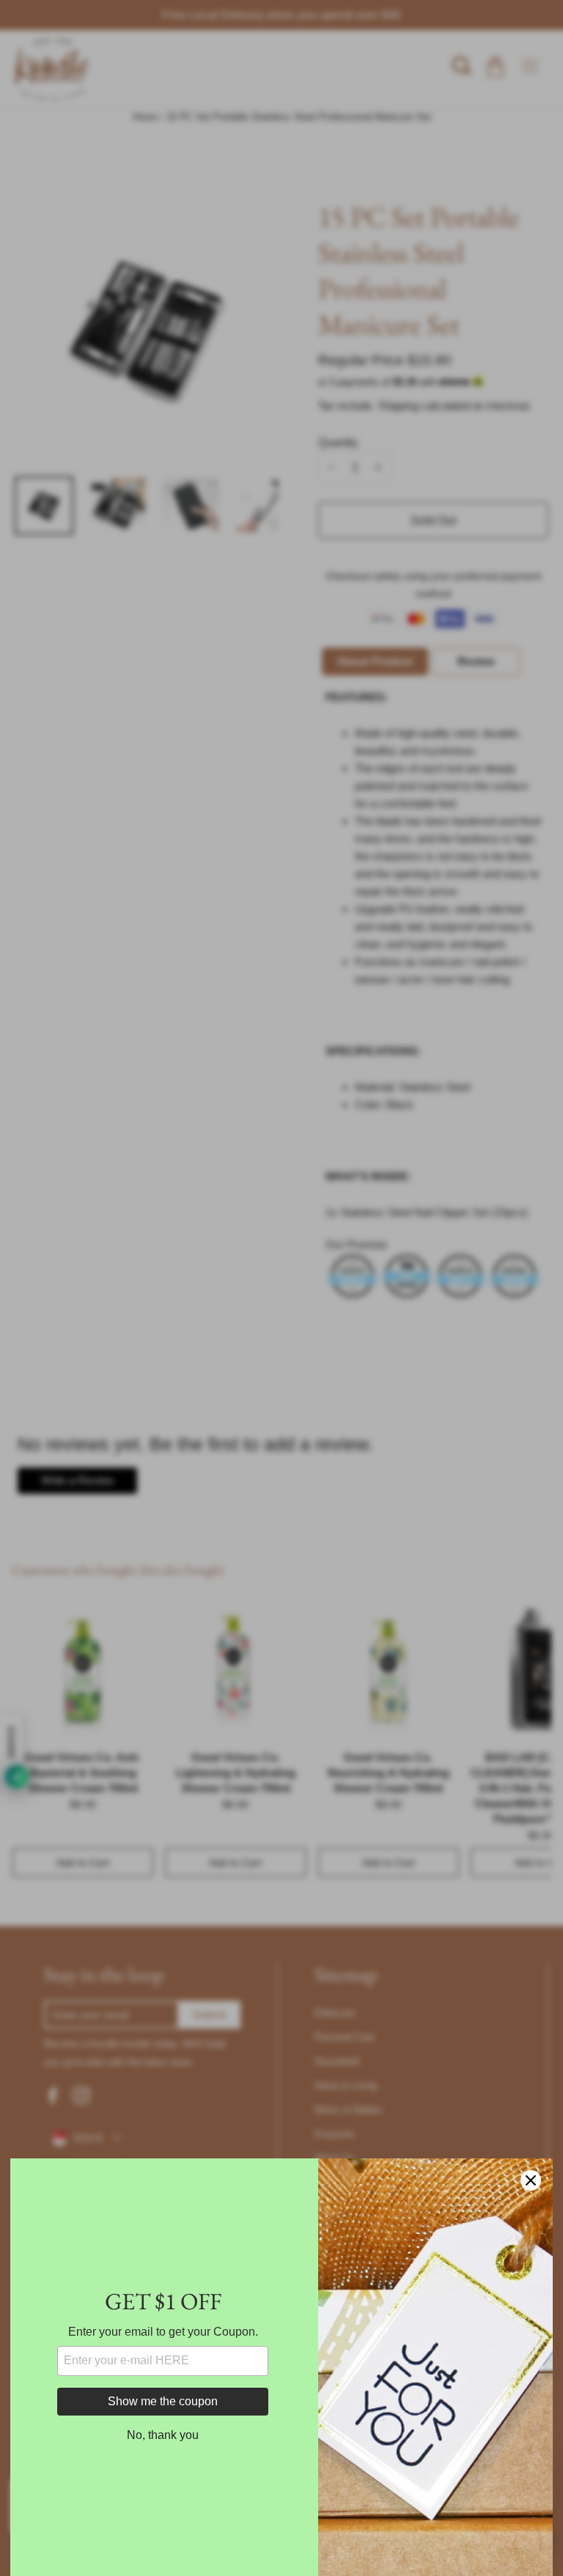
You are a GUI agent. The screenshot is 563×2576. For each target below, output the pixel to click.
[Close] (531, 2180)
